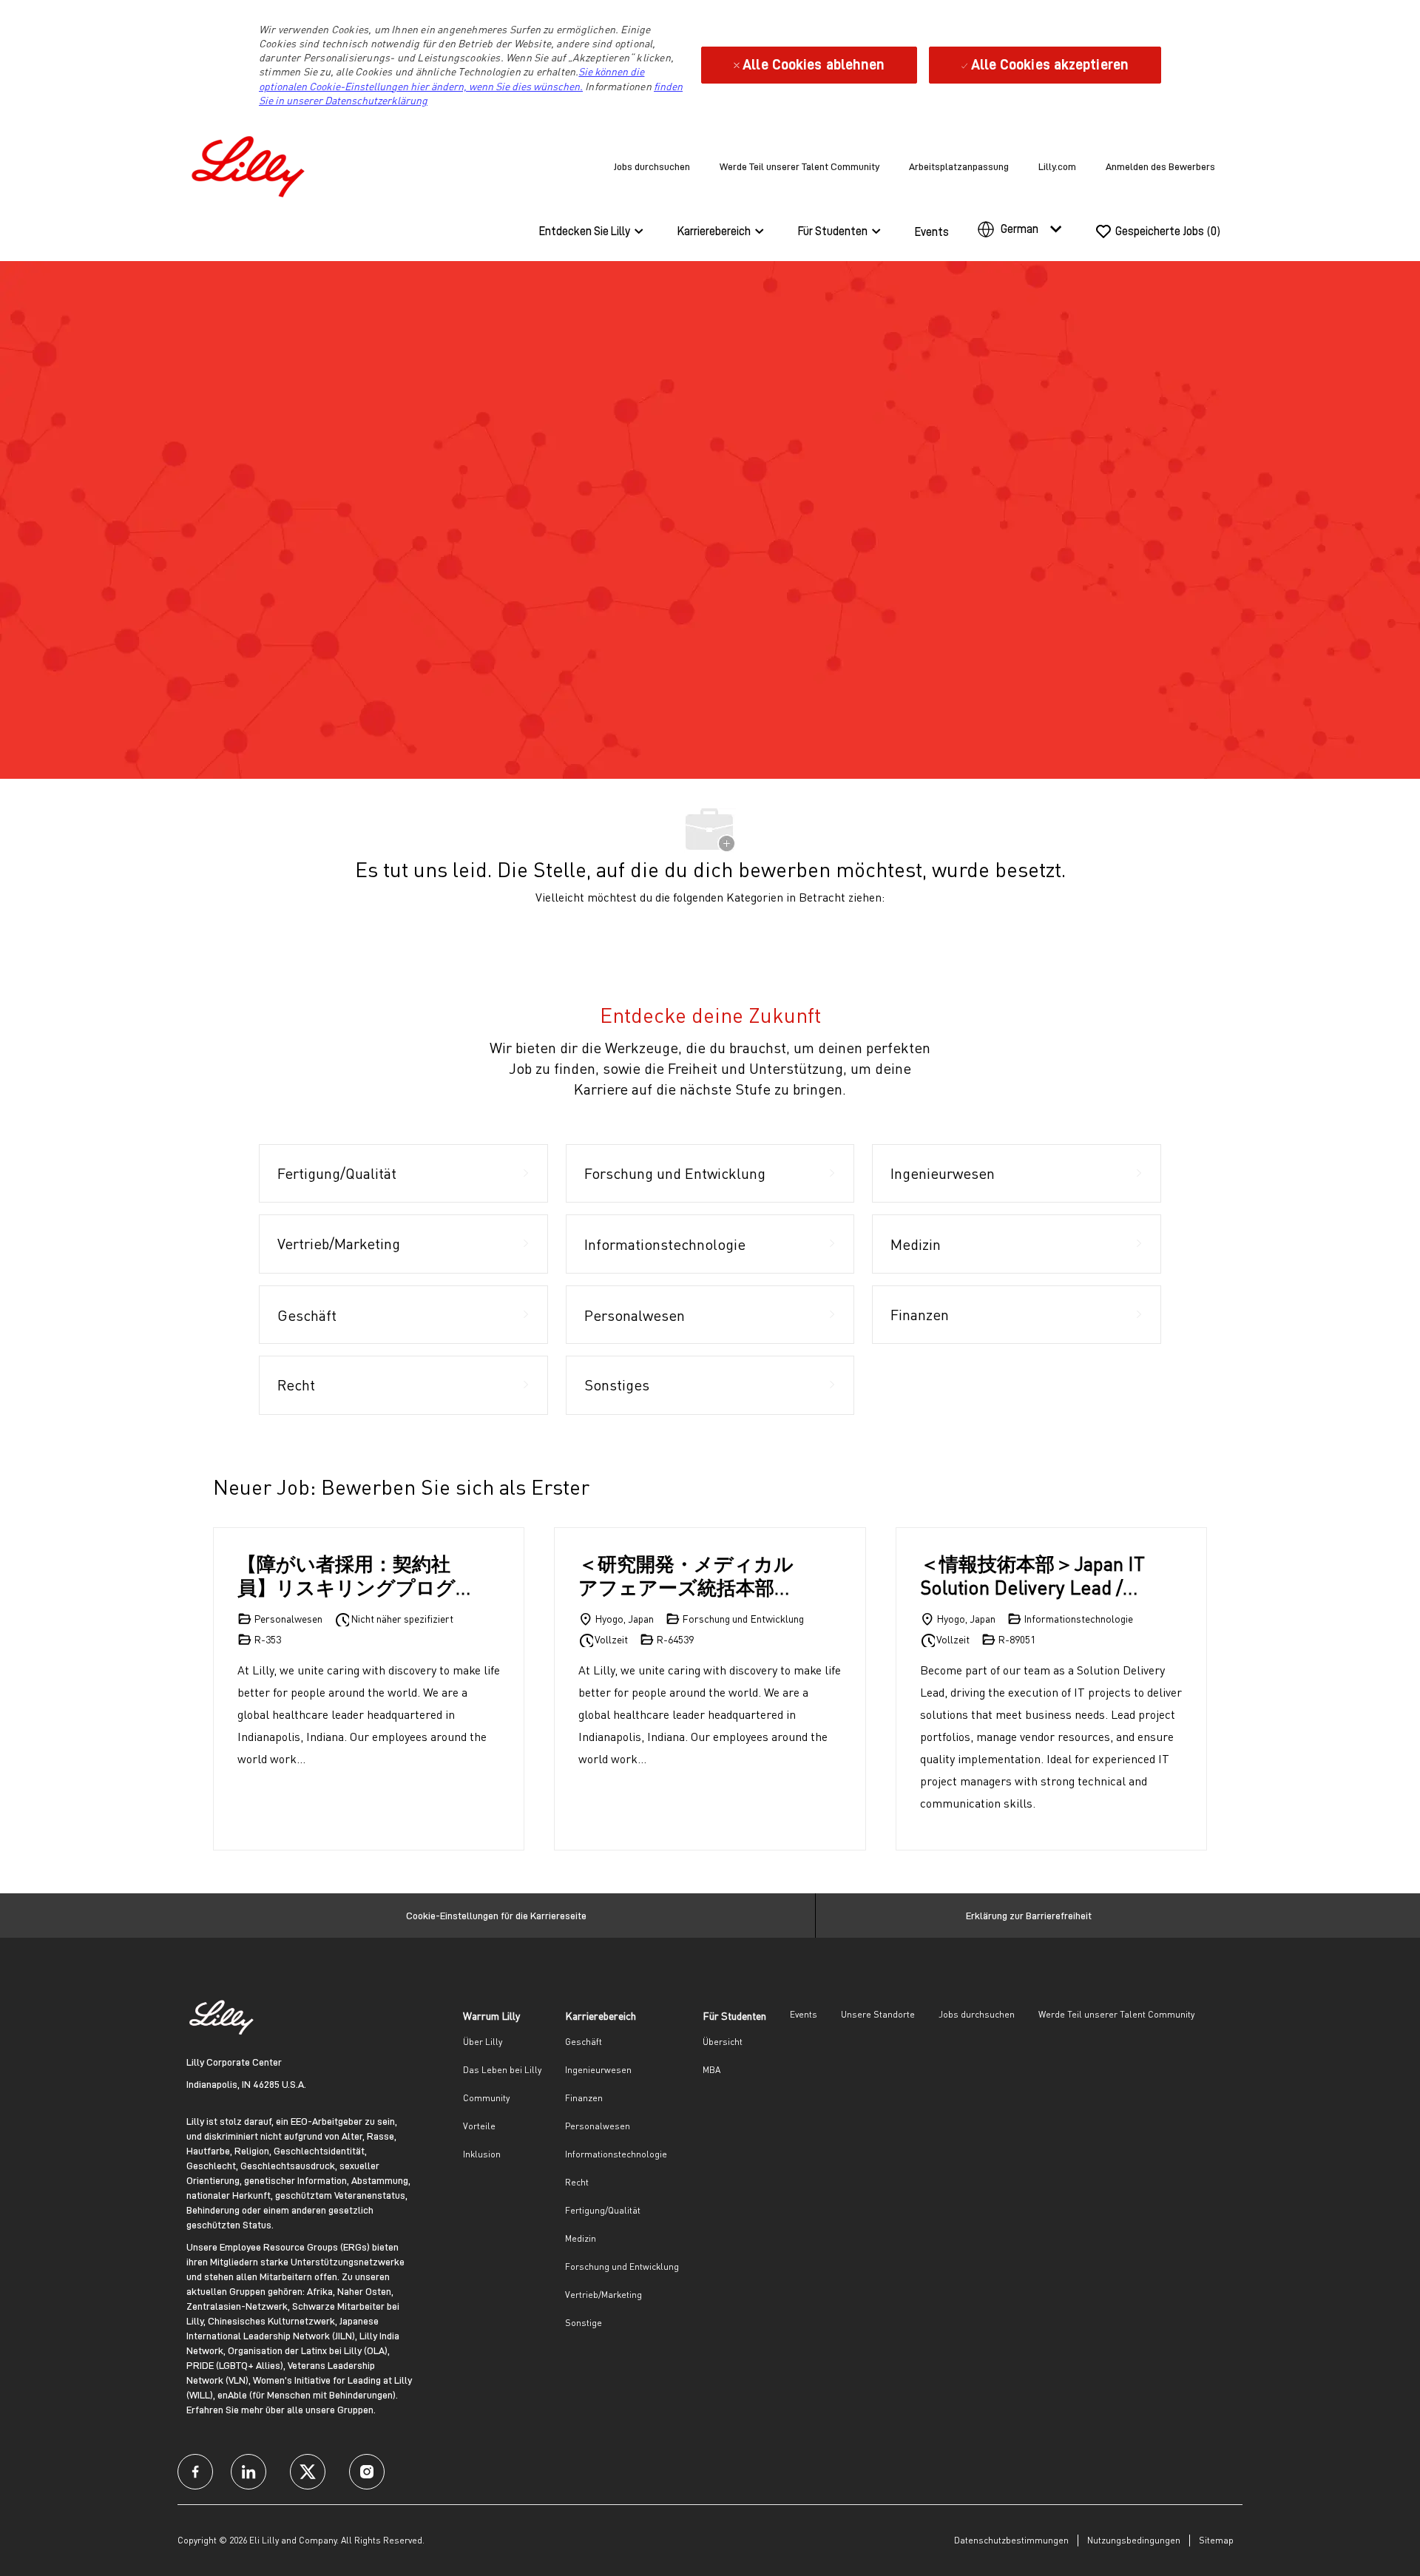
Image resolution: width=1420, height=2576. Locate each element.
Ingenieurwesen (598, 2070)
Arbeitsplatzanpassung (959, 166)
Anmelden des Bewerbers (1160, 166)
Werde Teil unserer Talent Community (799, 166)
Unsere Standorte (878, 2014)
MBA (711, 2070)
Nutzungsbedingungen (1134, 2540)
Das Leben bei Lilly (502, 2070)
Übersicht (723, 2042)
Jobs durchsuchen (652, 166)
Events (932, 232)
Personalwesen (598, 2126)
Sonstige (584, 2323)
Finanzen (584, 2098)
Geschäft (584, 2042)
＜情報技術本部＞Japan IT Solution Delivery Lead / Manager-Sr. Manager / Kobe (1032, 1576)
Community (486, 2098)
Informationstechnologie (616, 2154)
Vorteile (479, 2126)
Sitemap (1216, 2540)
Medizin (581, 2238)
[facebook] (195, 2472)
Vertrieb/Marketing (603, 2295)
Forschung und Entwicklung (622, 2266)
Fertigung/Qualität (603, 2210)
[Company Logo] (251, 164)
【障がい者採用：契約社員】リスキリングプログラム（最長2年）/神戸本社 (352, 1576)
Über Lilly (483, 2042)
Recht (577, 2182)
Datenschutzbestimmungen (1011, 2540)
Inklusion (482, 2154)
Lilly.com (1057, 166)
